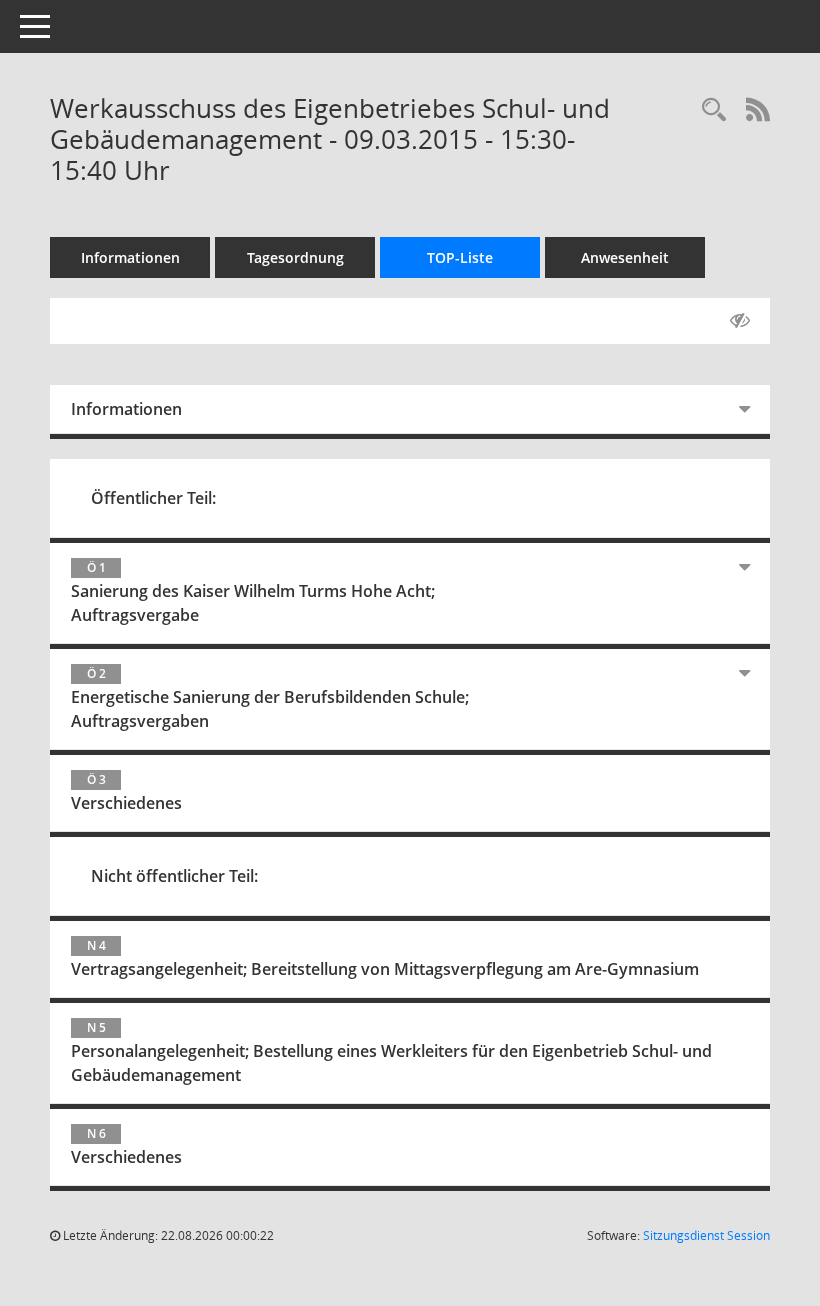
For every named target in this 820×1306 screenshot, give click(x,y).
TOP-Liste (460, 257)
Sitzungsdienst (706, 1235)
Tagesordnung (295, 257)
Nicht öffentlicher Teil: (174, 876)
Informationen (130, 257)
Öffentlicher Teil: (153, 498)
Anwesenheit (625, 257)
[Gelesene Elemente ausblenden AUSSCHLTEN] (740, 321)
